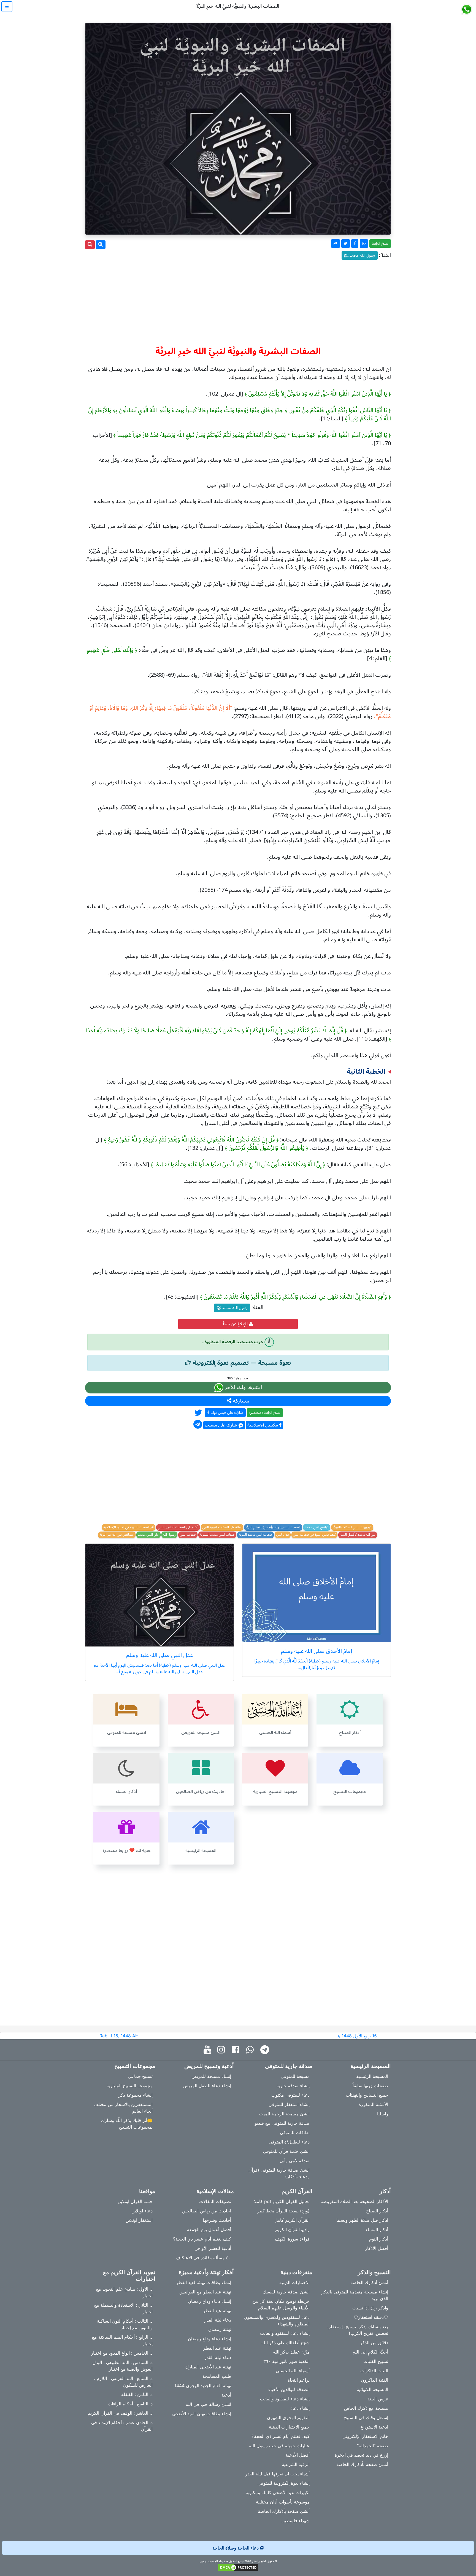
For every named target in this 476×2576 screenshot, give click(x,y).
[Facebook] (237, 2050)
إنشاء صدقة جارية (293, 2086)
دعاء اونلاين (142, 2211)
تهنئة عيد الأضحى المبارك (208, 2367)
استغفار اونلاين (139, 2220)
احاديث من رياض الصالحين (207, 2211)
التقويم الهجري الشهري (288, 2417)
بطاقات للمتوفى (295, 2132)
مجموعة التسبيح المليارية (130, 2086)
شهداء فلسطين (296, 2521)
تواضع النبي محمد (317, 1527)
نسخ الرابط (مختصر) (265, 1413)
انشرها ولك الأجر (243, 1388)
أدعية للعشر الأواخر (213, 2248)
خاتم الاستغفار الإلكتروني (365, 2436)
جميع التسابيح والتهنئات (367, 2095)
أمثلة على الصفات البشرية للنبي (178, 1527)
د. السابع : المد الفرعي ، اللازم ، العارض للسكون (123, 2382)
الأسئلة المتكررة (373, 2104)
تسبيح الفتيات (376, 2361)
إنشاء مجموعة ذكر (136, 2095)
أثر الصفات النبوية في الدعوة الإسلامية (129, 1527)
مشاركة (240, 1401)
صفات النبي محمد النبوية (255, 1535)
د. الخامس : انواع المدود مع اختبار (122, 2353)
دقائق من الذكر (374, 2343)
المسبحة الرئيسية (372, 2076)
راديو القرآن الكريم (292, 2230)
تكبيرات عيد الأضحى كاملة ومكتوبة (278, 2492)
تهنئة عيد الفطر (217, 2311)
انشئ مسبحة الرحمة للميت (284, 2114)
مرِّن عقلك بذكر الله (291, 2352)
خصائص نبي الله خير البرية (117, 1535)
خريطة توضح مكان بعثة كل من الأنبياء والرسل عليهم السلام (281, 2304)
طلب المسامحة (217, 2376)
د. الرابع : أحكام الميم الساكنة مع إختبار (122, 2340)
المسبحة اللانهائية (372, 2389)
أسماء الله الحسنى (293, 2371)
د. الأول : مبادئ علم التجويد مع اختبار (124, 2292)
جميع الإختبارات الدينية (289, 2427)
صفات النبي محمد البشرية (217, 1535)
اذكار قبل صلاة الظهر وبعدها (362, 2220)
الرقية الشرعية (296, 2464)
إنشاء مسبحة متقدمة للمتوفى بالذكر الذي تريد (355, 2295)
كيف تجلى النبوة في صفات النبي (314, 1535)
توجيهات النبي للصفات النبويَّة (352, 1527)
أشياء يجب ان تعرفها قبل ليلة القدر (277, 2474)
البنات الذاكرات (374, 2371)
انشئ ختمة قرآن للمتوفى (286, 2151)
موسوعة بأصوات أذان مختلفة (283, 2502)
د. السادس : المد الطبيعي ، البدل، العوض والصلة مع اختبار (122, 2366)
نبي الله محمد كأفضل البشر (358, 1535)
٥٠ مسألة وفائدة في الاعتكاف (203, 2258)
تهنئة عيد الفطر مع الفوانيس (205, 2292)
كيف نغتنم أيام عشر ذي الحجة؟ (202, 2239)
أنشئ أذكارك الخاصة (369, 2282)
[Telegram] (266, 2050)
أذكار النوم (379, 2239)
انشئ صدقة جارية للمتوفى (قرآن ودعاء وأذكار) (279, 2173)
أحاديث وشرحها (217, 2220)
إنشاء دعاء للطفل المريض (207, 2086)
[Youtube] (209, 2050)
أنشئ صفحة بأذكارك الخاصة (362, 2464)
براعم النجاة (299, 2380)
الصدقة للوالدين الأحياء (289, 2389)
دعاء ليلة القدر (218, 2320)
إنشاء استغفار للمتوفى (289, 2104)
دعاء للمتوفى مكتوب (290, 2095)
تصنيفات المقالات (215, 2201)
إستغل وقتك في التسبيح (366, 2417)
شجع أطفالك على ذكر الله (286, 2343)
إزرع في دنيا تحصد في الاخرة (361, 2455)
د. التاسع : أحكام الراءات (130, 2404)
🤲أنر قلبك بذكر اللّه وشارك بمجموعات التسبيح (127, 2124)
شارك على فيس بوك (226, 1413)
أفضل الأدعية (298, 2455)
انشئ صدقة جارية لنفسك (286, 2292)
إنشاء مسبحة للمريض (211, 2076)
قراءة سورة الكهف (292, 2239)
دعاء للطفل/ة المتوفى (289, 2142)
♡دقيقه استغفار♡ (371, 2317)
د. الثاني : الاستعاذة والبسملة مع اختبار (123, 2308)
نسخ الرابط (380, 244)
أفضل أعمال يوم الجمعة (209, 2230)
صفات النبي (188, 1535)
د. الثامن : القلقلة (137, 2394)
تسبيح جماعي (140, 2076)
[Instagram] (222, 2050)
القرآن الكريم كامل (292, 2220)
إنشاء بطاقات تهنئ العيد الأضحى (202, 2414)
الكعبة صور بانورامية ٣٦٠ (286, 2361)
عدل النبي (283, 1535)
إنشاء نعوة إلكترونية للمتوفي (284, 2483)
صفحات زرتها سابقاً (370, 2086)
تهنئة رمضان (220, 2329)
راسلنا (383, 2114)
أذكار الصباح (377, 2211)
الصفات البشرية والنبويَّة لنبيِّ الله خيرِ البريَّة (273, 1527)
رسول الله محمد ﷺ (360, 255)
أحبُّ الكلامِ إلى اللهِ (370, 2352)
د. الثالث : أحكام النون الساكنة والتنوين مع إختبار (125, 2324)
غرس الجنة (378, 2399)
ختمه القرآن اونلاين (135, 2201)
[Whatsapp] (251, 2050)
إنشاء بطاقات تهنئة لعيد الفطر (204, 2282)
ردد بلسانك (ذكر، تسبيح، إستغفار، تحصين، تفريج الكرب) (358, 2330)
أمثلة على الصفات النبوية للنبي (222, 1527)
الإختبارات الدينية (294, 2282)
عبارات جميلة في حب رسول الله (279, 2446)
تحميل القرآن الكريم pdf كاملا (282, 2201)
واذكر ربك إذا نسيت (370, 2308)
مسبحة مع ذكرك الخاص (366, 2408)
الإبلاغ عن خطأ (236, 1324)
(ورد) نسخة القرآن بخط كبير (283, 2211)
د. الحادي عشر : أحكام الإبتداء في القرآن (122, 2426)
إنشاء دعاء (300, 2408)
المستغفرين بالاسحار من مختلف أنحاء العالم (123, 2108)
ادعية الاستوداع (374, 2427)
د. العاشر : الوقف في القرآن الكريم (120, 2413)
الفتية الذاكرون (374, 2380)
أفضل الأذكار (377, 2248)
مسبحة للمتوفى (295, 2076)
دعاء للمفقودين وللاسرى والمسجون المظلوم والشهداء (277, 2320)
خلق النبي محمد (148, 1535)
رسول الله (169, 1535)
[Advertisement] (238, 300)
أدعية (226, 2395)
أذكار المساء (377, 2230)
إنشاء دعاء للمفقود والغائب (285, 2333)
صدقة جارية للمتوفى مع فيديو (282, 2123)
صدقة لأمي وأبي (295, 2161)
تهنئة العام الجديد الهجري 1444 (203, 2386)
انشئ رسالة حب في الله (208, 2404)
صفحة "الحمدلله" (373, 2446)
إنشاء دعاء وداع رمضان (209, 2301)
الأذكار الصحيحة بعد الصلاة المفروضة (354, 2201)
